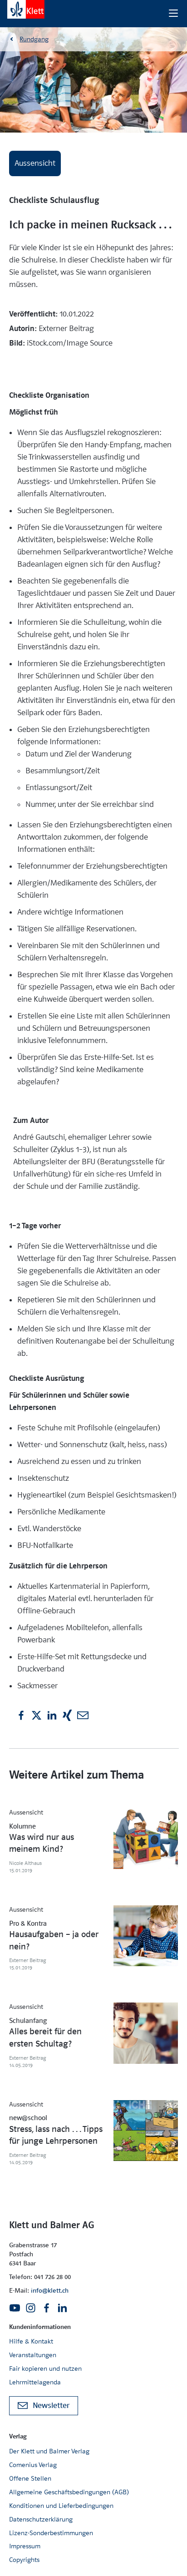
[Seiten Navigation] (173, 14)
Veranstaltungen (33, 2355)
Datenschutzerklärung (41, 2519)
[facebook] (21, 1715)
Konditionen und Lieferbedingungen (61, 2506)
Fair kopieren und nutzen (45, 2368)
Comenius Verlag (33, 2465)
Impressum (25, 2546)
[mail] (83, 1715)
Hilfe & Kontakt (31, 2341)
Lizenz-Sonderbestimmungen (51, 2533)
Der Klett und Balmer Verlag (49, 2451)
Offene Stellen (30, 2478)
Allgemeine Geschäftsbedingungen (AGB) (69, 2492)
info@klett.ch (50, 2290)
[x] (37, 1715)
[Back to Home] (26, 9)
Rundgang (34, 39)
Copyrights (24, 2560)
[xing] (67, 1715)
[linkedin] (52, 1715)
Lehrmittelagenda (35, 2382)
